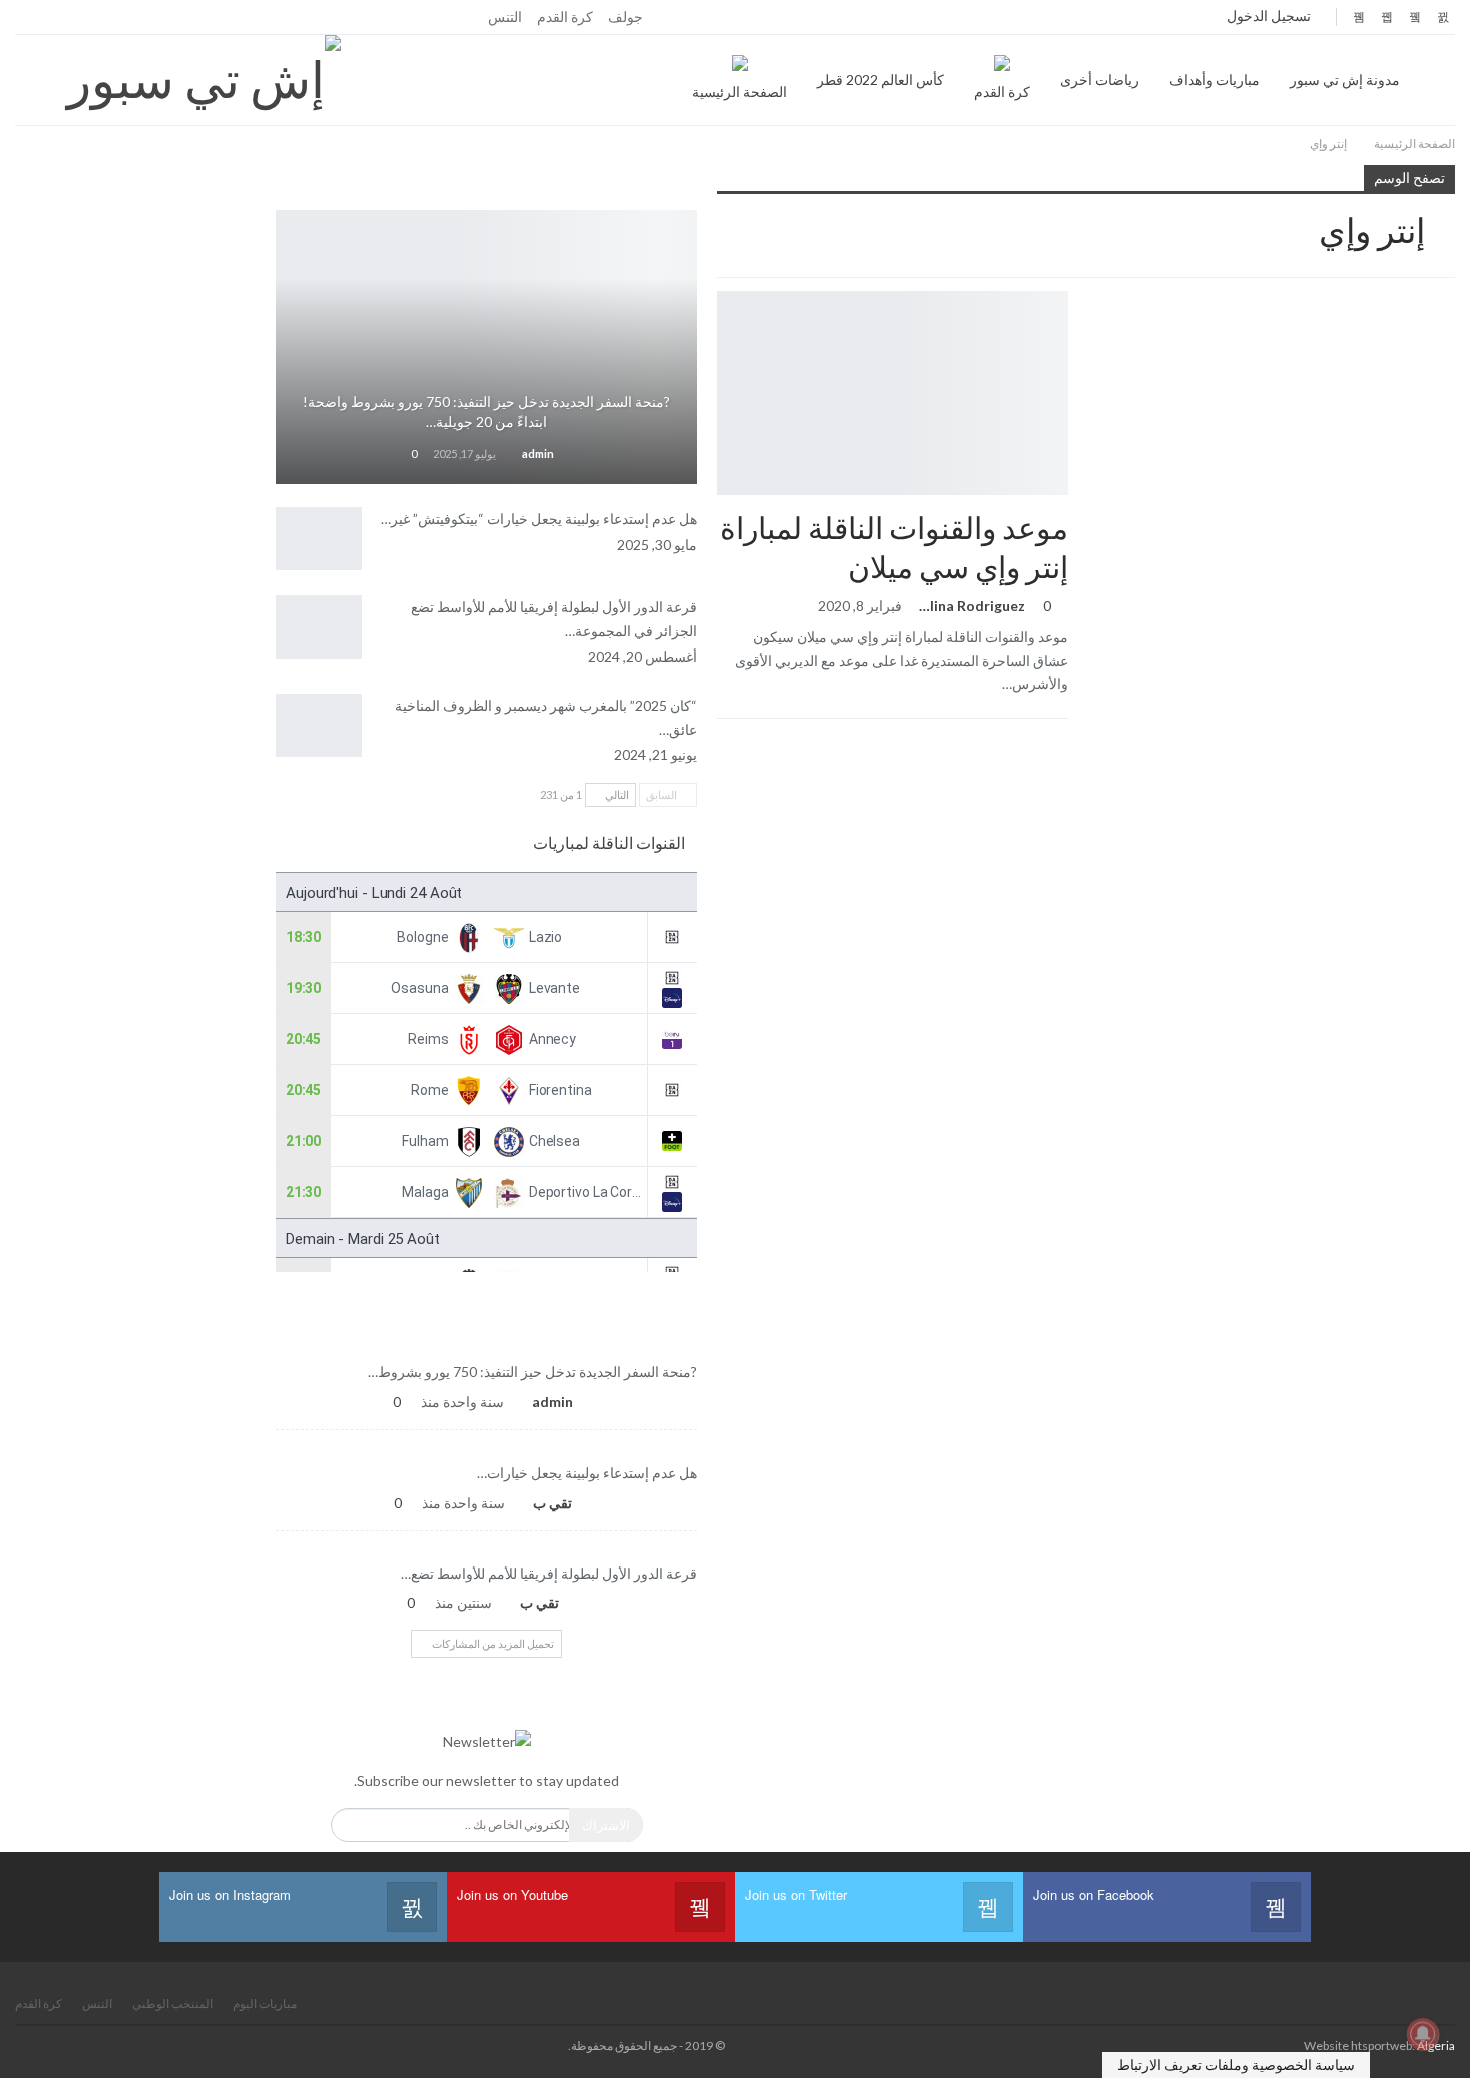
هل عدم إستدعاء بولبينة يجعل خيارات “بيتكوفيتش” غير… (539, 518)
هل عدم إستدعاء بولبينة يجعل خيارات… (587, 1472)
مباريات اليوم (265, 2003)
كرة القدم (565, 16)
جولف (625, 16)
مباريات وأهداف (1214, 79)
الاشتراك (606, 1825)
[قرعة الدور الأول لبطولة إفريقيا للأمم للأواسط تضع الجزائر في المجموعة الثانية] (319, 627)
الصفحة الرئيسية (739, 91)
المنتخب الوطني (487, 1447)
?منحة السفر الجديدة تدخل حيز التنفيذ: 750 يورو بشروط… (532, 1371)
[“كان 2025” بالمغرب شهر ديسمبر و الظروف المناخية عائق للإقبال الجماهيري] (319, 726)
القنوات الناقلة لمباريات (609, 842)
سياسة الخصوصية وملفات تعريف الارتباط (1236, 2064)
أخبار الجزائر (487, 375)
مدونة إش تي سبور (1345, 79)
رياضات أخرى (1099, 79)
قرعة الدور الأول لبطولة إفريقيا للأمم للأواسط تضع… (549, 1573)
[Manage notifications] (1423, 2034)
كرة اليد (487, 1548)
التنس (505, 16)
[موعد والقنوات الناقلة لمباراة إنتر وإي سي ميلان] (892, 393)
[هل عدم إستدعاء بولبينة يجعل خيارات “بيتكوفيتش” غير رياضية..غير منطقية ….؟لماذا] (319, 539)
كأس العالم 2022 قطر (880, 79)
